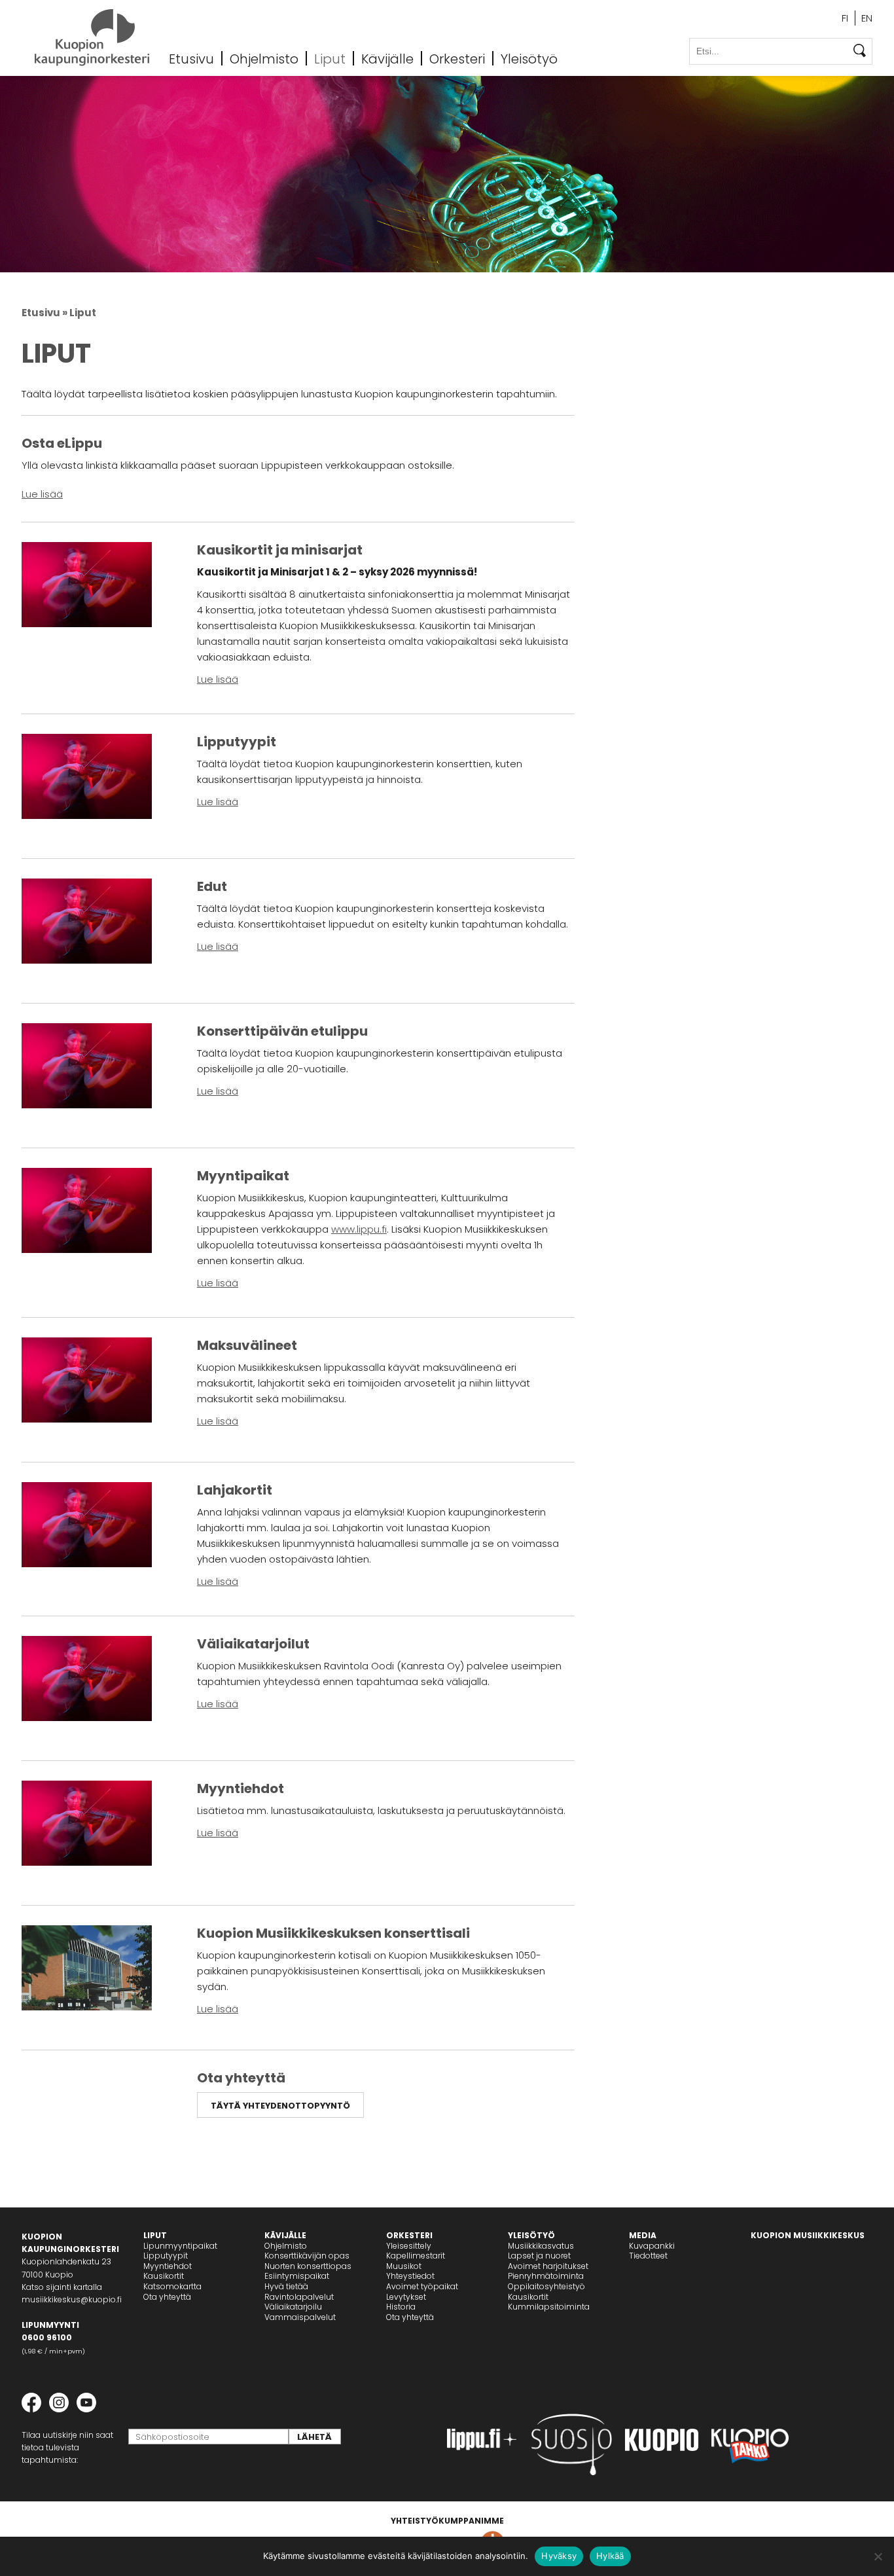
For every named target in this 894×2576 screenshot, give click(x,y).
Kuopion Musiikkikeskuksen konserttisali (333, 1933)
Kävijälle (387, 58)
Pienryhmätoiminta (546, 2276)
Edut (212, 886)
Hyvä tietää (286, 2286)
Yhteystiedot (410, 2276)
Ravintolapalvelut (299, 2297)
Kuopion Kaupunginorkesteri (92, 38)
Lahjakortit (235, 1490)
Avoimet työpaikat (422, 2286)
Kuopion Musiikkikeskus (808, 2235)
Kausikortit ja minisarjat (280, 550)
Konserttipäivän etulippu (282, 1031)
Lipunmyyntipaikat (180, 2246)
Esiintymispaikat (297, 2276)
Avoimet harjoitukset (548, 2266)
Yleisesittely (409, 2246)
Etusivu (191, 58)
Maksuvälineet (247, 1345)
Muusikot (404, 2266)
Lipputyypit (237, 742)
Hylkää (610, 2556)
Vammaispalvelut (300, 2317)
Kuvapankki (652, 2246)
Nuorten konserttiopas (308, 2266)
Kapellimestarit (416, 2256)
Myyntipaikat (243, 1176)
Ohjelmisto (264, 58)
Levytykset (406, 2297)
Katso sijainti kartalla (62, 2287)
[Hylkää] (878, 2556)
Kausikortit (164, 2276)
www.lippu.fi (359, 1229)
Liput (330, 58)
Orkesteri (457, 58)
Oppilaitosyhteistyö (546, 2286)
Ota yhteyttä (241, 2078)
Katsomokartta (172, 2286)
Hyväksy (559, 2556)
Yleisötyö (529, 58)
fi (845, 18)
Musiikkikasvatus (541, 2246)
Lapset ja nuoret (539, 2256)
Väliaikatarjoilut (253, 1644)
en (867, 18)
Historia (401, 2307)
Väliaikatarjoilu (293, 2307)
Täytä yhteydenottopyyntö (280, 2106)
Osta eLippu (62, 443)
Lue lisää (42, 494)
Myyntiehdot (241, 1788)
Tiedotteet (648, 2256)
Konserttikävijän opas (307, 2256)
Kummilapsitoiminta (549, 2307)
